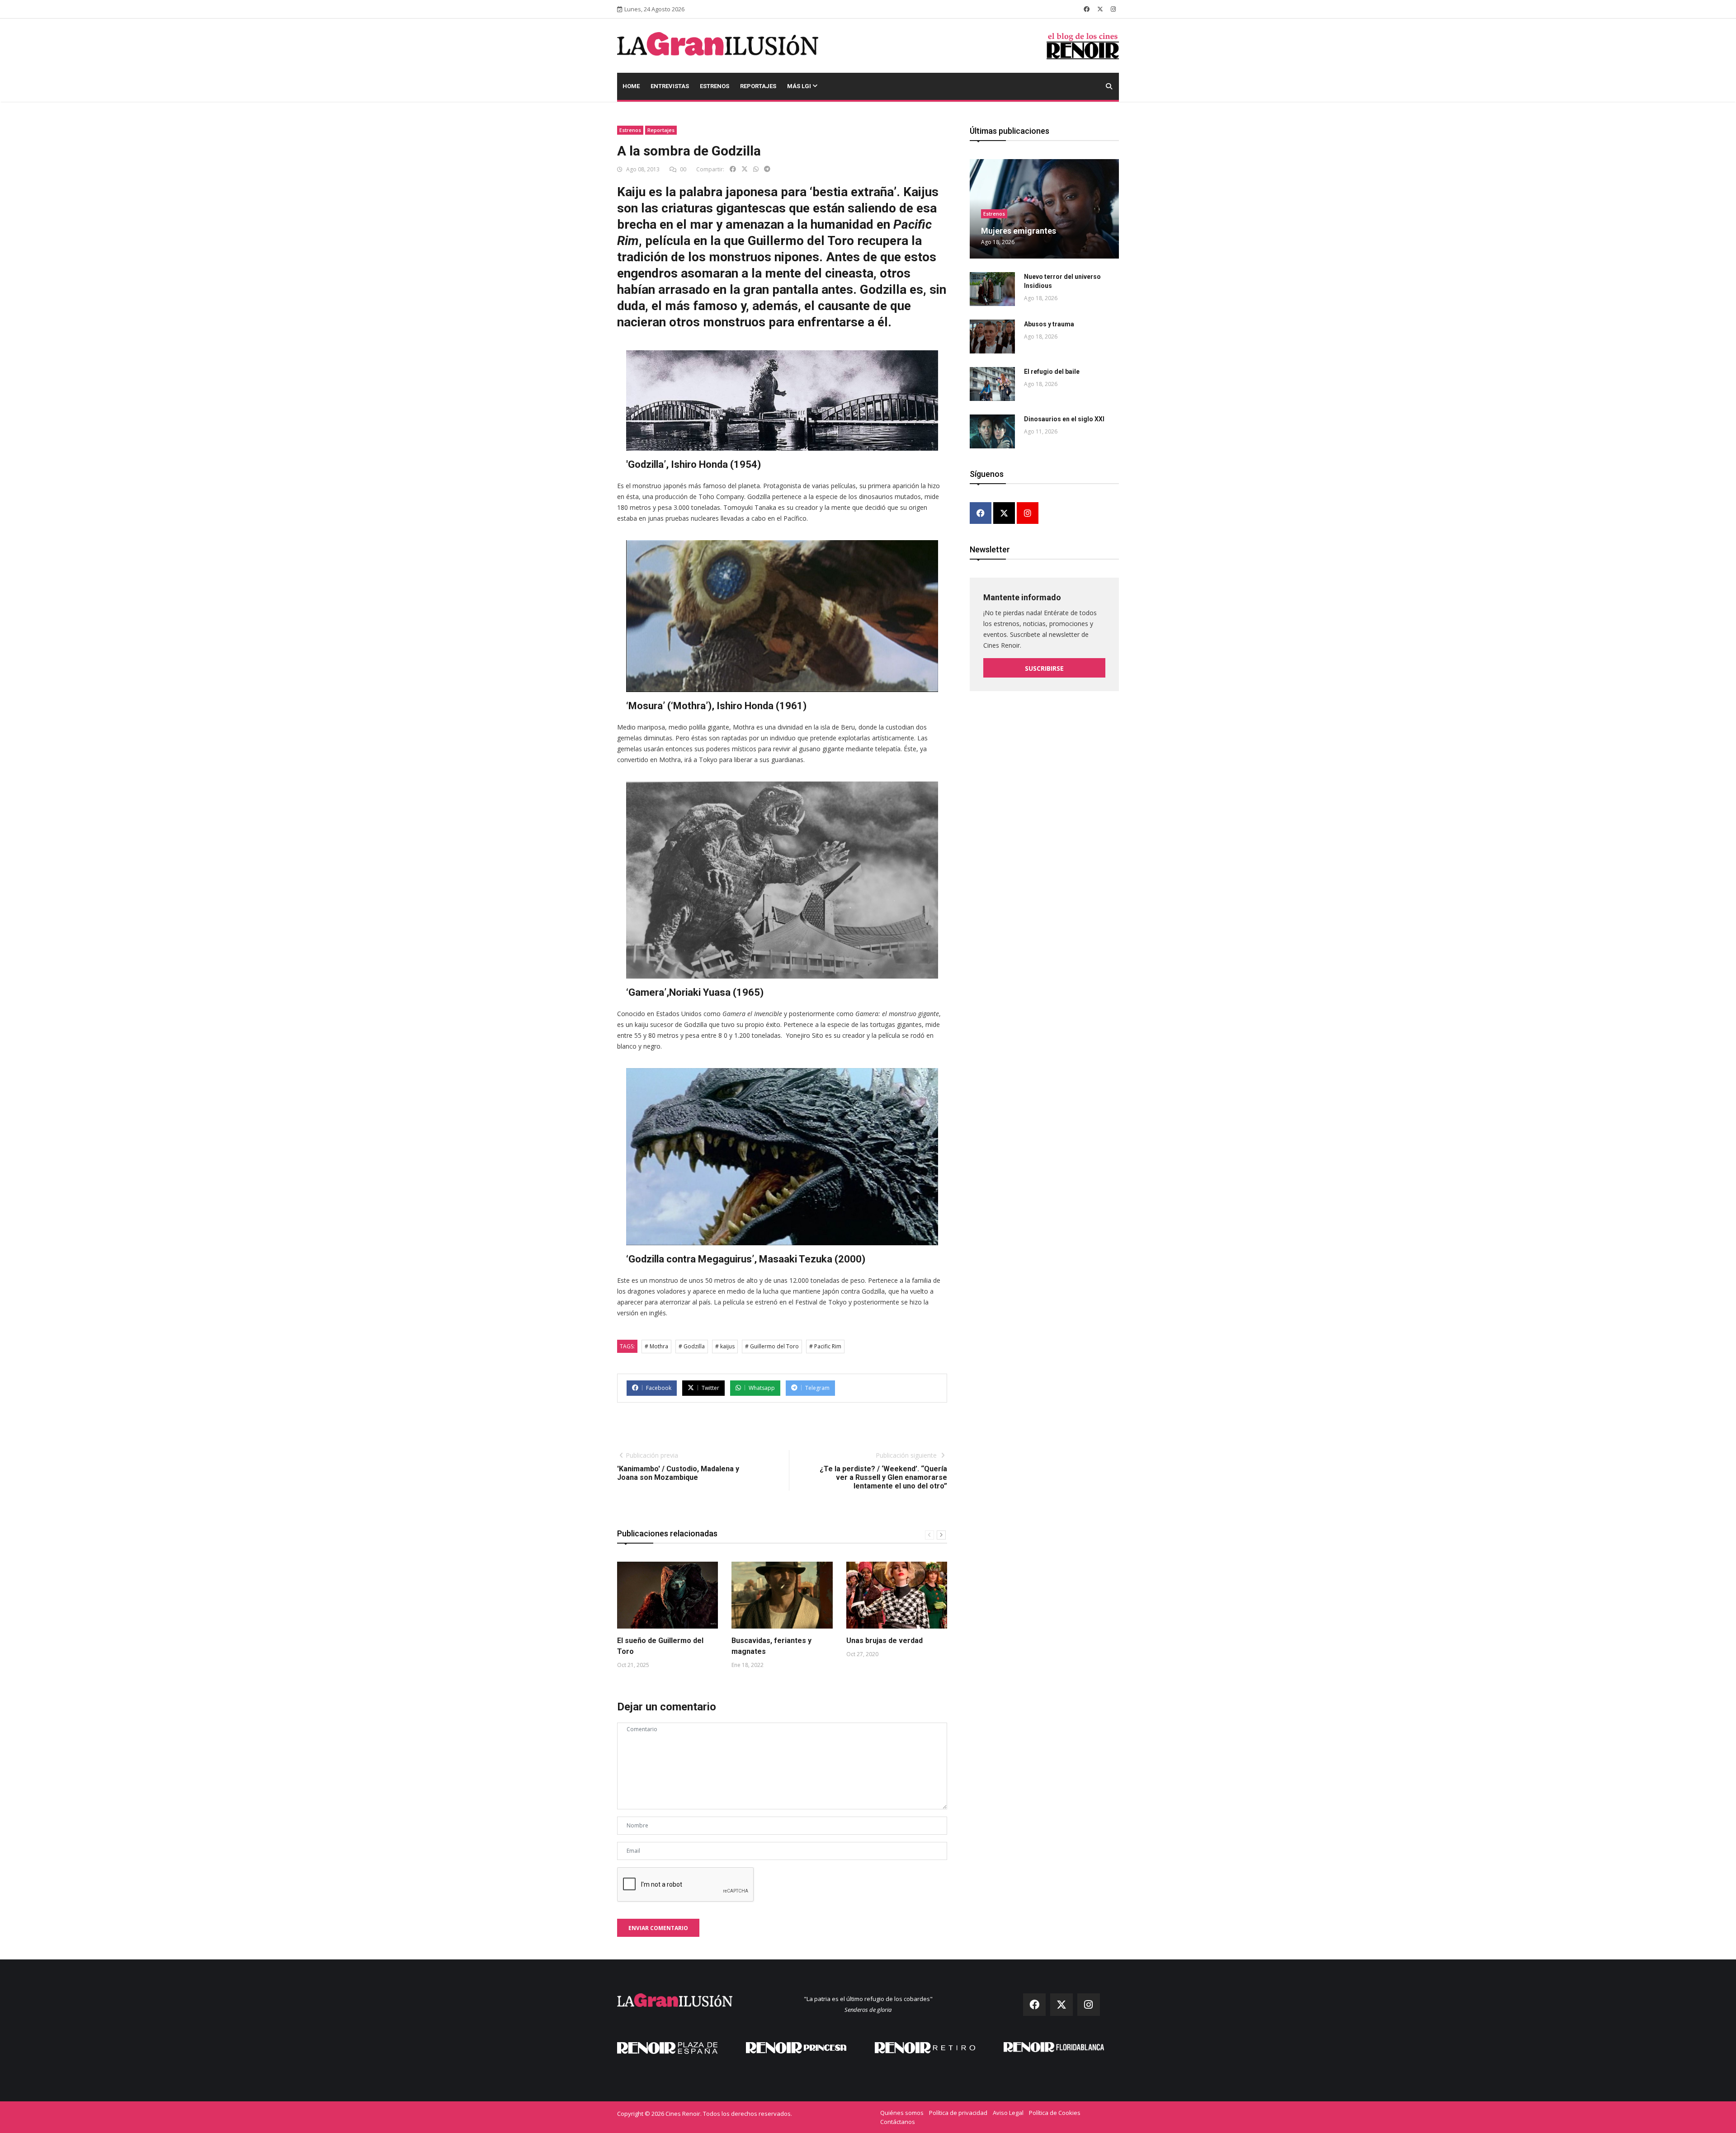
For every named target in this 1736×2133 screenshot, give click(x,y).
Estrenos (715, 86)
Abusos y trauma (1049, 324)
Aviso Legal (1008, 2113)
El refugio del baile (1052, 372)
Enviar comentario (658, 1928)
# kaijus (725, 1346)
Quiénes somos (902, 2113)
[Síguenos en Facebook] (1087, 9)
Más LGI (800, 86)
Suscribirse (1044, 668)
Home (631, 86)
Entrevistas (670, 86)
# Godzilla (692, 1346)
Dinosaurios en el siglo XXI (1064, 419)
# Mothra (656, 1346)
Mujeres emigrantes (1019, 231)
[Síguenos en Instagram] (1113, 9)
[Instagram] (1028, 514)
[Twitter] (1004, 514)
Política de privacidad (958, 2113)
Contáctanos (898, 2122)
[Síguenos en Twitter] (1100, 9)
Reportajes (758, 86)
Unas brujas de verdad (885, 1641)
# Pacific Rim (825, 1346)
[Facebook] (981, 514)
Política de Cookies (1055, 2113)
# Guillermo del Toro (772, 1346)
